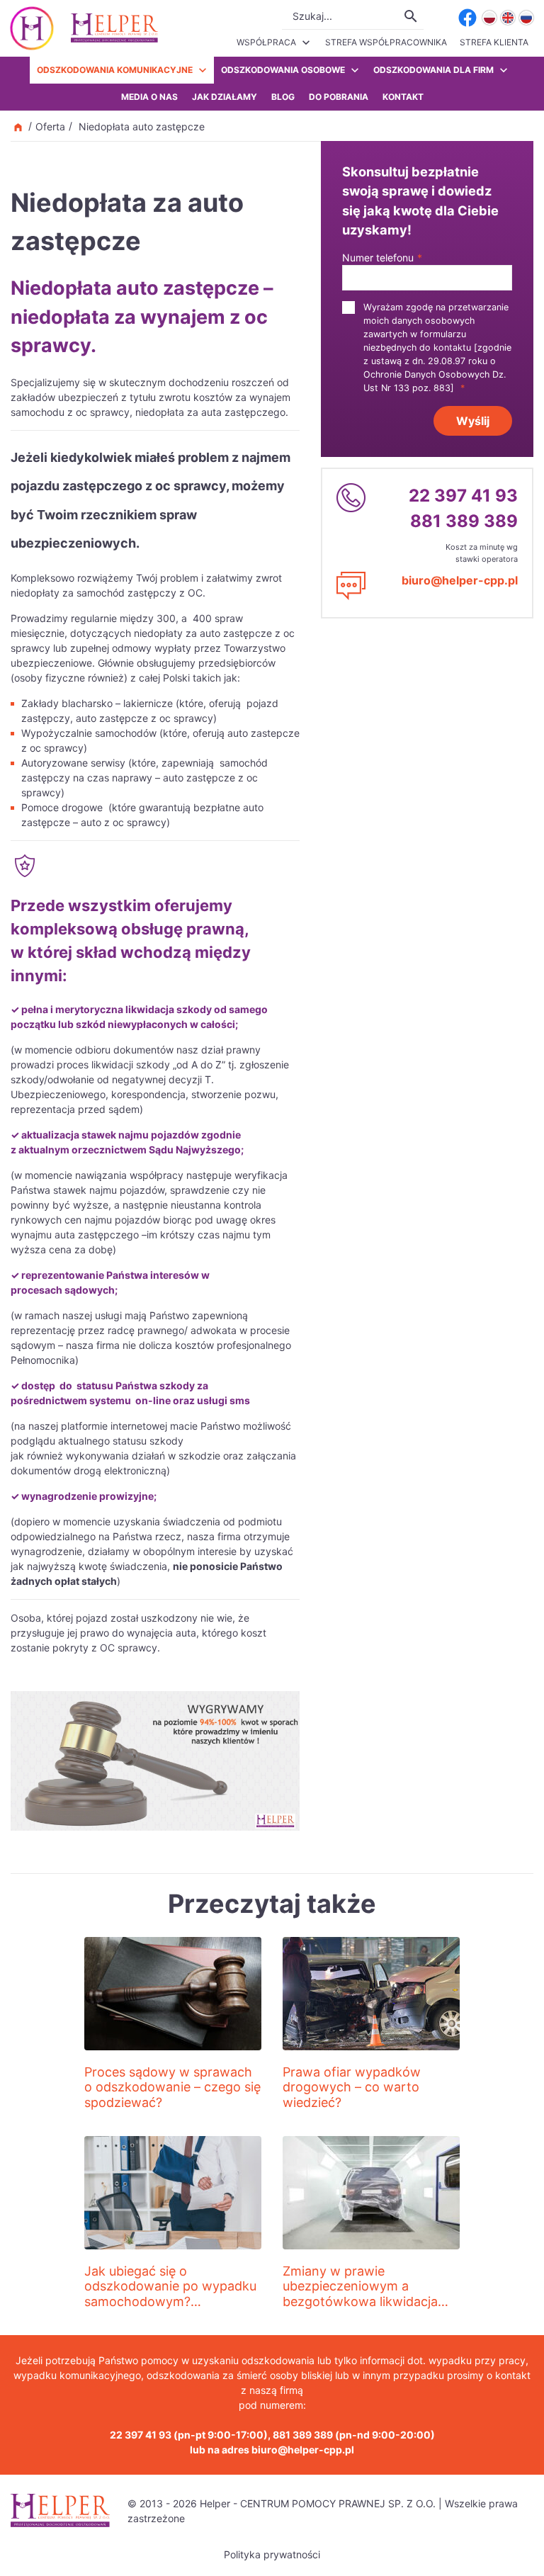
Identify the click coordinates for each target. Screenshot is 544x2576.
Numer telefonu (382, 258)
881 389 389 (464, 521)
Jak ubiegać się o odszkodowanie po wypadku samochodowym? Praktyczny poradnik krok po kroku (171, 2301)
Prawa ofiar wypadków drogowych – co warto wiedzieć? (352, 2087)
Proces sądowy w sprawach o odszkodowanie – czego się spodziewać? (172, 2087)
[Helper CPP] (114, 28)
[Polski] (489, 18)
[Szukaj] (411, 16)
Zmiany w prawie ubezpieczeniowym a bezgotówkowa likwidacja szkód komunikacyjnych (360, 2294)
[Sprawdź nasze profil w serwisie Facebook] (467, 18)
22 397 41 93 (463, 496)
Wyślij (473, 421)
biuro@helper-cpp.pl (460, 580)
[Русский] (526, 18)
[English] (508, 18)
